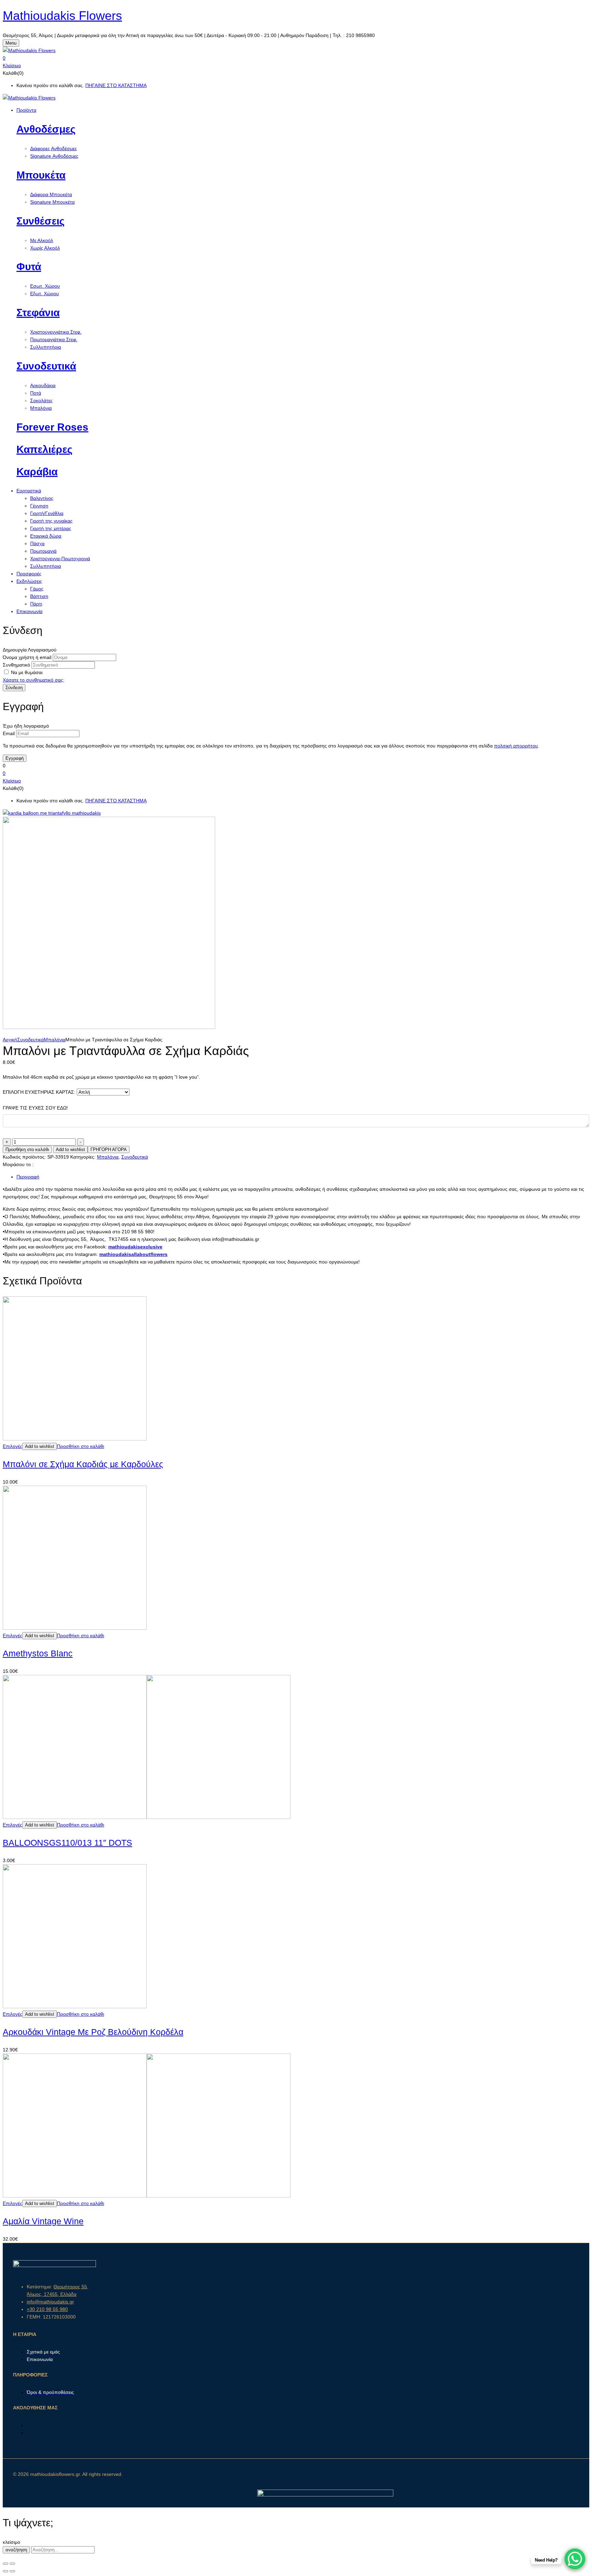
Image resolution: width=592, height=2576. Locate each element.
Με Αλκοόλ (42, 240)
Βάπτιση (39, 596)
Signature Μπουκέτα (52, 202)
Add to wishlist (70, 1149)
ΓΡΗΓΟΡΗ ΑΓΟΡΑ (109, 1149)
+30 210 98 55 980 (47, 2309)
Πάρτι (36, 604)
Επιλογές (13, 1446)
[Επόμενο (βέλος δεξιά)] (12, 2571)
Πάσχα (37, 543)
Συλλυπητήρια (46, 347)
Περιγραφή (28, 1177)
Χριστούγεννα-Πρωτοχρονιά (60, 559)
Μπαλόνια (41, 408)
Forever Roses (52, 427)
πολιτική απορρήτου (516, 746)
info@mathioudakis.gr (50, 2302)
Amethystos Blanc (38, 1653)
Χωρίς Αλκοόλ (45, 248)
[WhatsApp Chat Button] (575, 2559)
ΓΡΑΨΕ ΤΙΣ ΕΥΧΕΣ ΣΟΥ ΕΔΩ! (35, 1108)
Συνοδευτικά (46, 366)
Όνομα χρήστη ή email (27, 657)
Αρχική (10, 1040)
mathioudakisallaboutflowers (133, 1254)
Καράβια (37, 472)
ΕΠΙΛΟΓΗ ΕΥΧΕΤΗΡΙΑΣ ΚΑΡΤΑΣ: (39, 1092)
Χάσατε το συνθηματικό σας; (34, 680)
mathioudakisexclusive (135, 1247)
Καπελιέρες (45, 449)
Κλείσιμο (12, 65)
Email (9, 733)
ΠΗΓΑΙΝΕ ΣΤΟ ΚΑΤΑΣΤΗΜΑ (116, 85)
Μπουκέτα (41, 175)
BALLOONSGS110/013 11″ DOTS (67, 1843)
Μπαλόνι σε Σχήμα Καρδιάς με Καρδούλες (83, 1464)
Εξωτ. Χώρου (45, 293)
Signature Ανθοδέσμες (54, 156)
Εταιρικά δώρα (46, 536)
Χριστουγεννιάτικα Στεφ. (56, 332)
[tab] (303, 1177)
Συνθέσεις (41, 221)
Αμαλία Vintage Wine (43, 2221)
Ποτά (36, 393)
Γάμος (37, 589)
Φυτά (29, 267)
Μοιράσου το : (18, 1164)
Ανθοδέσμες (46, 129)
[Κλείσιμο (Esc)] (5, 2564)
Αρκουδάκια (43, 385)
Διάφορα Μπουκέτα (51, 194)
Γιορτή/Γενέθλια (47, 513)
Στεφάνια (38, 313)
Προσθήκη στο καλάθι (27, 1149)
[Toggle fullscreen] (12, 2564)
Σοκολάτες (41, 400)
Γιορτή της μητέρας (51, 528)
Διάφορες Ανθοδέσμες (54, 148)
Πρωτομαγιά (43, 551)
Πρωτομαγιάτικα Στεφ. (54, 339)
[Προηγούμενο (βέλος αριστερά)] (5, 2571)
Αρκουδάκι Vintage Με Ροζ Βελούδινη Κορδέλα (93, 2032)
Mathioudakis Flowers (62, 16)
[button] (296, 58)
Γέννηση (39, 506)
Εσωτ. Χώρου (45, 286)
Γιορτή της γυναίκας (51, 521)
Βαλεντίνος (42, 498)
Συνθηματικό (16, 665)
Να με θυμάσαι (27, 672)
